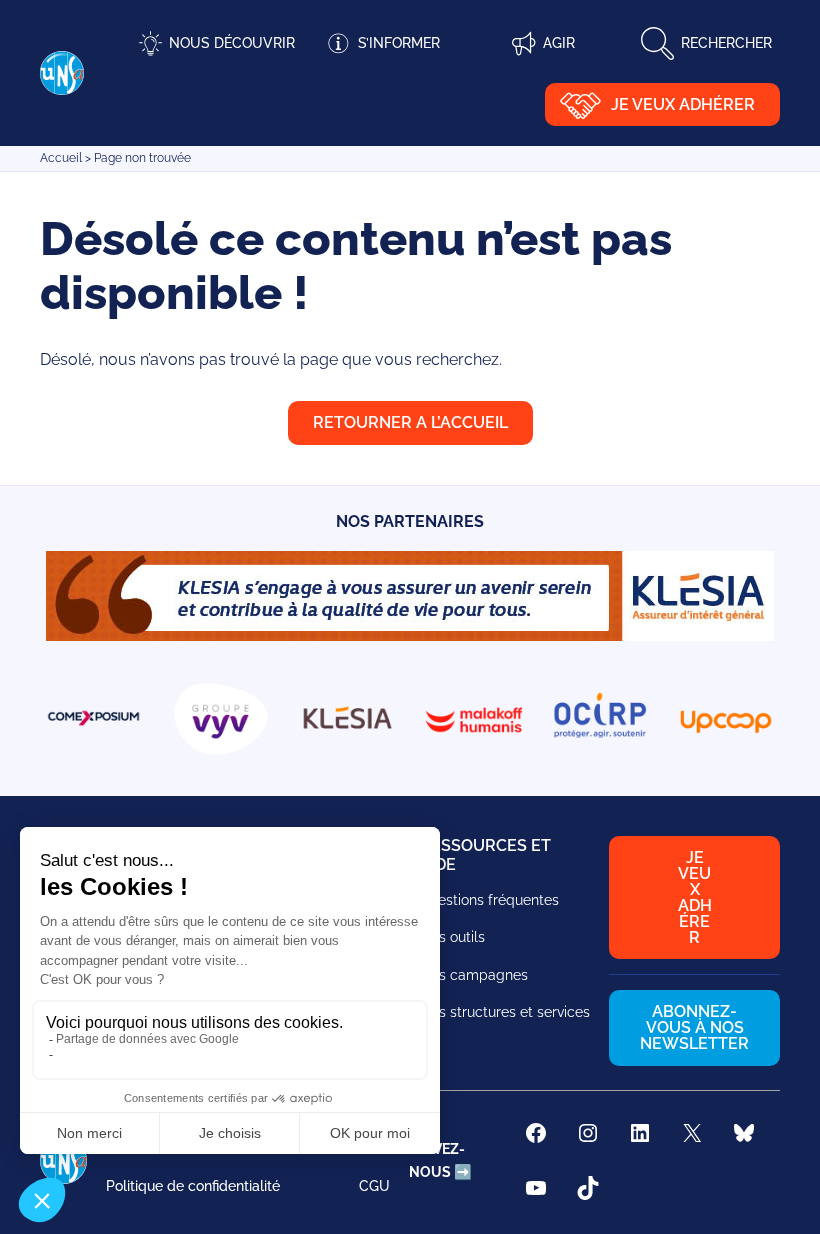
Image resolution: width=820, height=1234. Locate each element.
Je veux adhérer (683, 104)
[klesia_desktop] (410, 635)
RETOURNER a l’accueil (410, 422)
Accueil (61, 158)
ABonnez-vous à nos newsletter (694, 1027)
